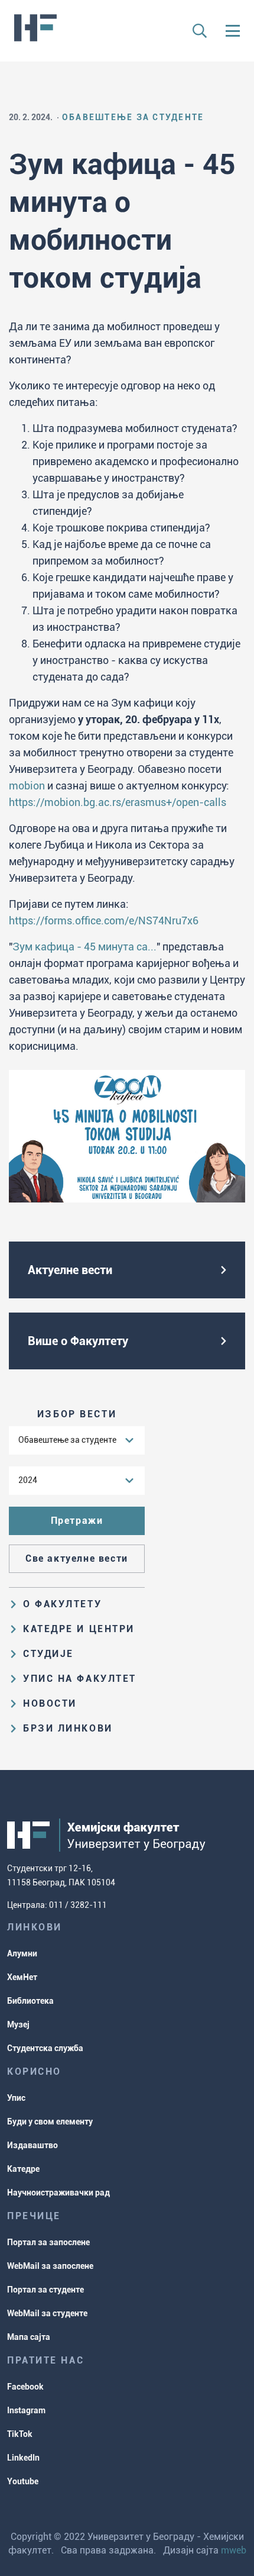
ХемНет (22, 1977)
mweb (234, 2550)
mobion (27, 786)
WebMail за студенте (47, 2313)
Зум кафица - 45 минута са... (84, 947)
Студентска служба (45, 2048)
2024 (28, 1480)
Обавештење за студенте (67, 1440)
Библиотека (30, 2001)
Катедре (23, 2169)
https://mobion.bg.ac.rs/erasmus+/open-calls (118, 802)
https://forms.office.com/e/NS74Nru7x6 (104, 921)
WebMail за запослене (50, 2266)
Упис (16, 2098)
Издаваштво (32, 2145)
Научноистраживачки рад (58, 2193)
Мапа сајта (29, 2337)
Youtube (23, 2481)
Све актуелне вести (77, 1558)
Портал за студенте (45, 2290)
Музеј (18, 2024)
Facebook (25, 2387)
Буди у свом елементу (50, 2122)
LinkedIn (23, 2458)
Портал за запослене (48, 2242)
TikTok (20, 2434)
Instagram (26, 2410)
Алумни (22, 1953)
